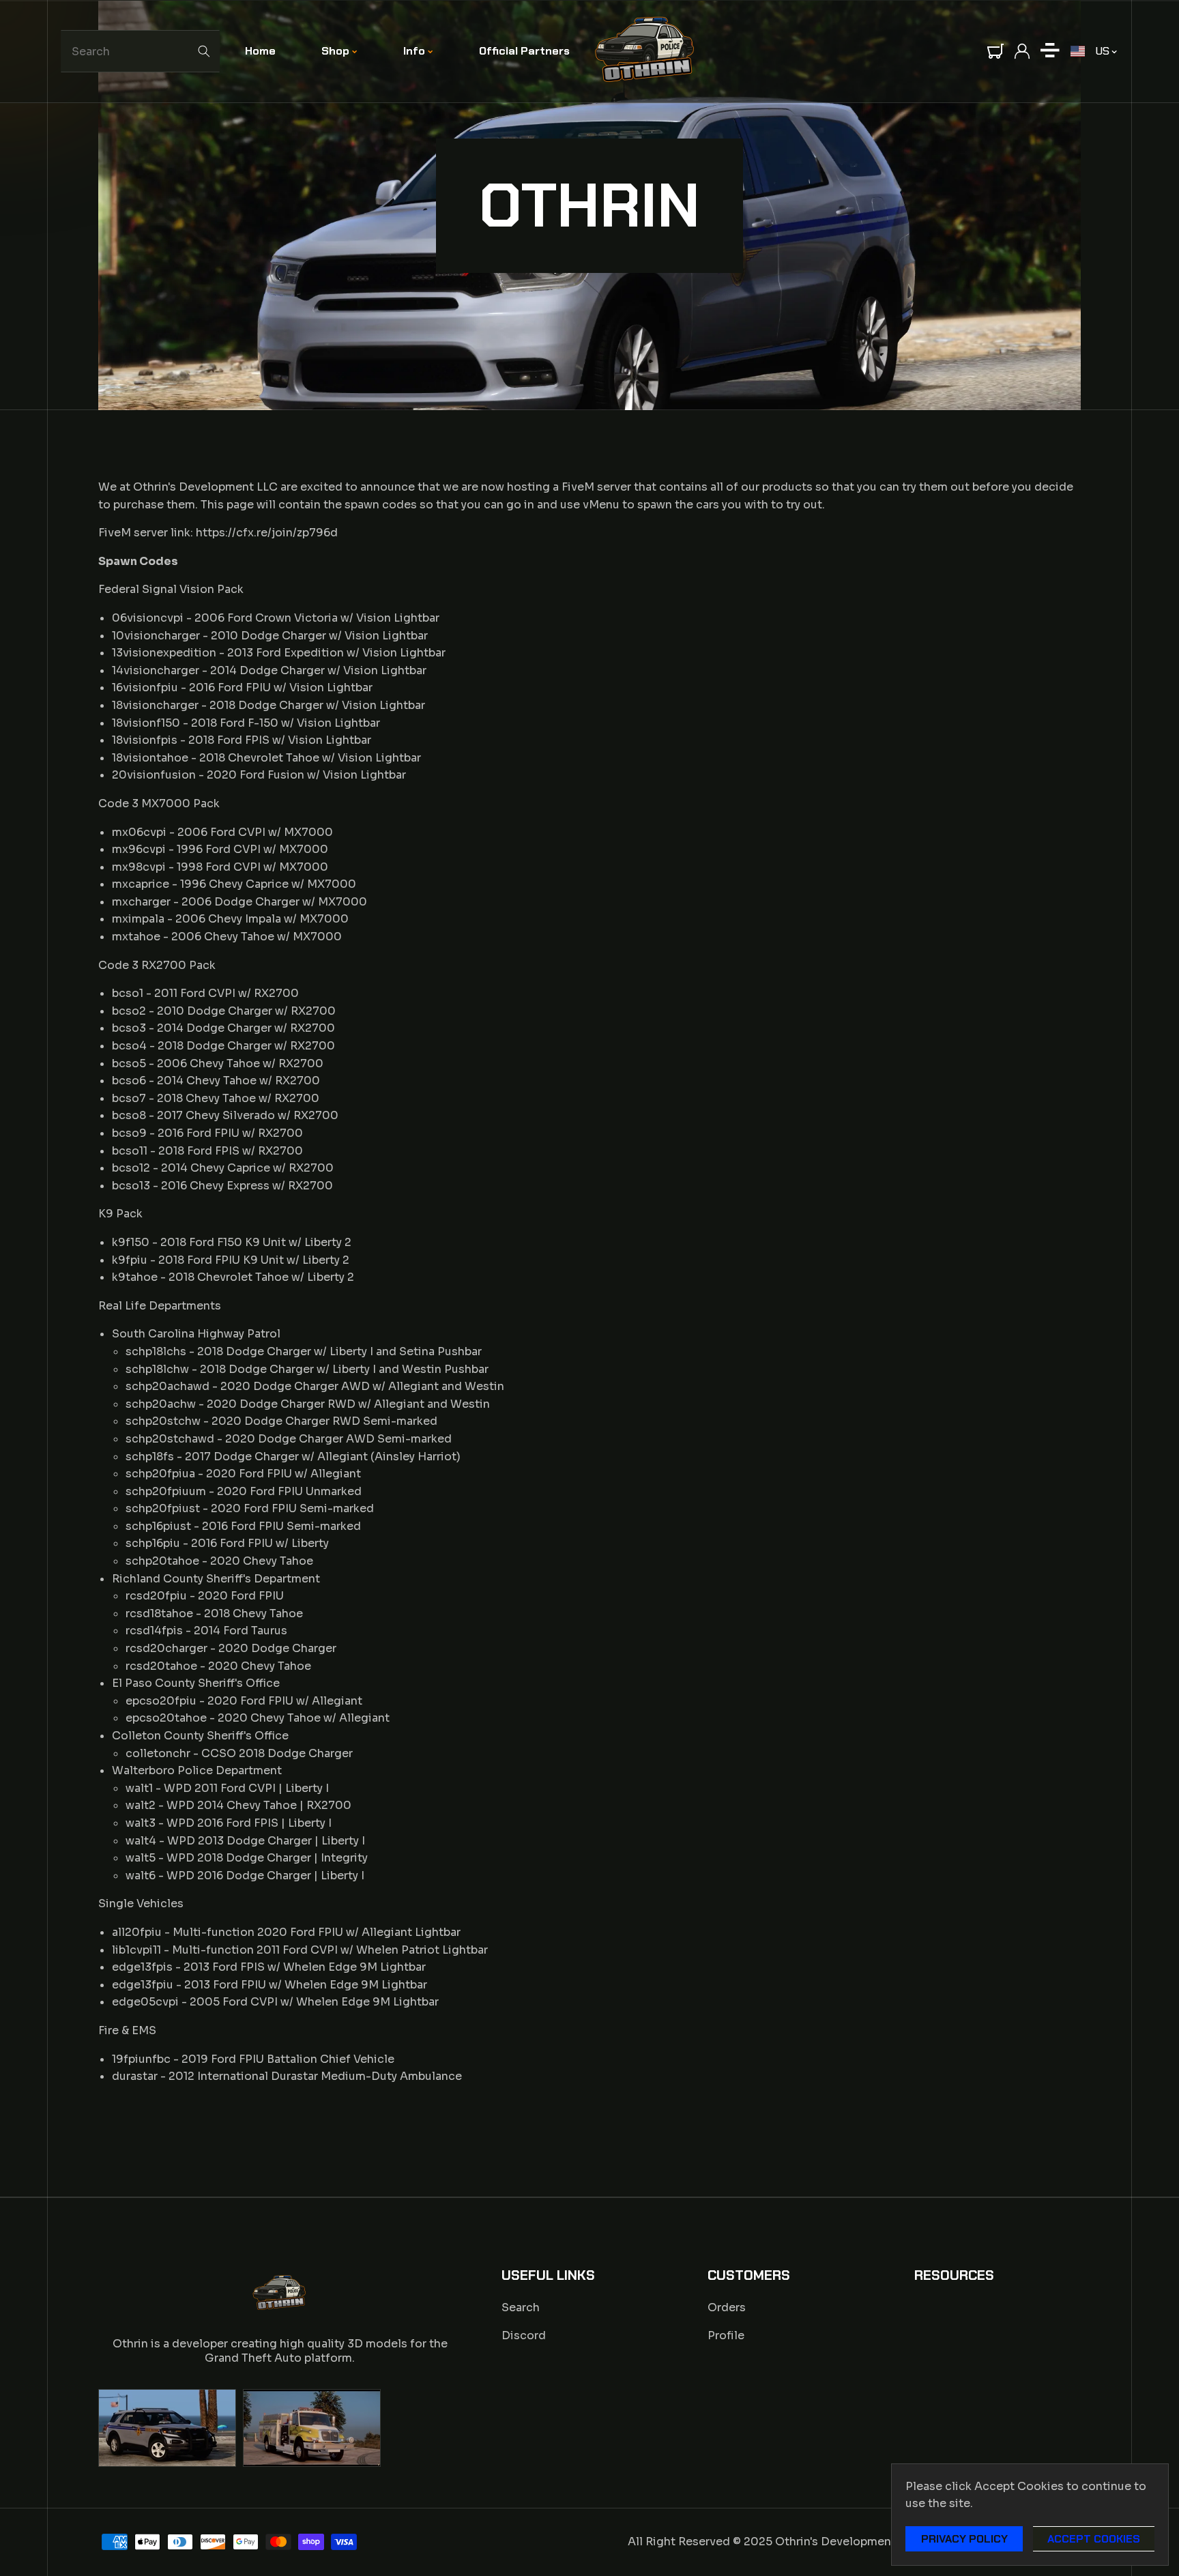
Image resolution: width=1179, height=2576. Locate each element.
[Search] (204, 51)
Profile (726, 2335)
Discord (524, 2335)
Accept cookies (1094, 2539)
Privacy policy (964, 2539)
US (1102, 51)
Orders (727, 2307)
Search (521, 2307)
